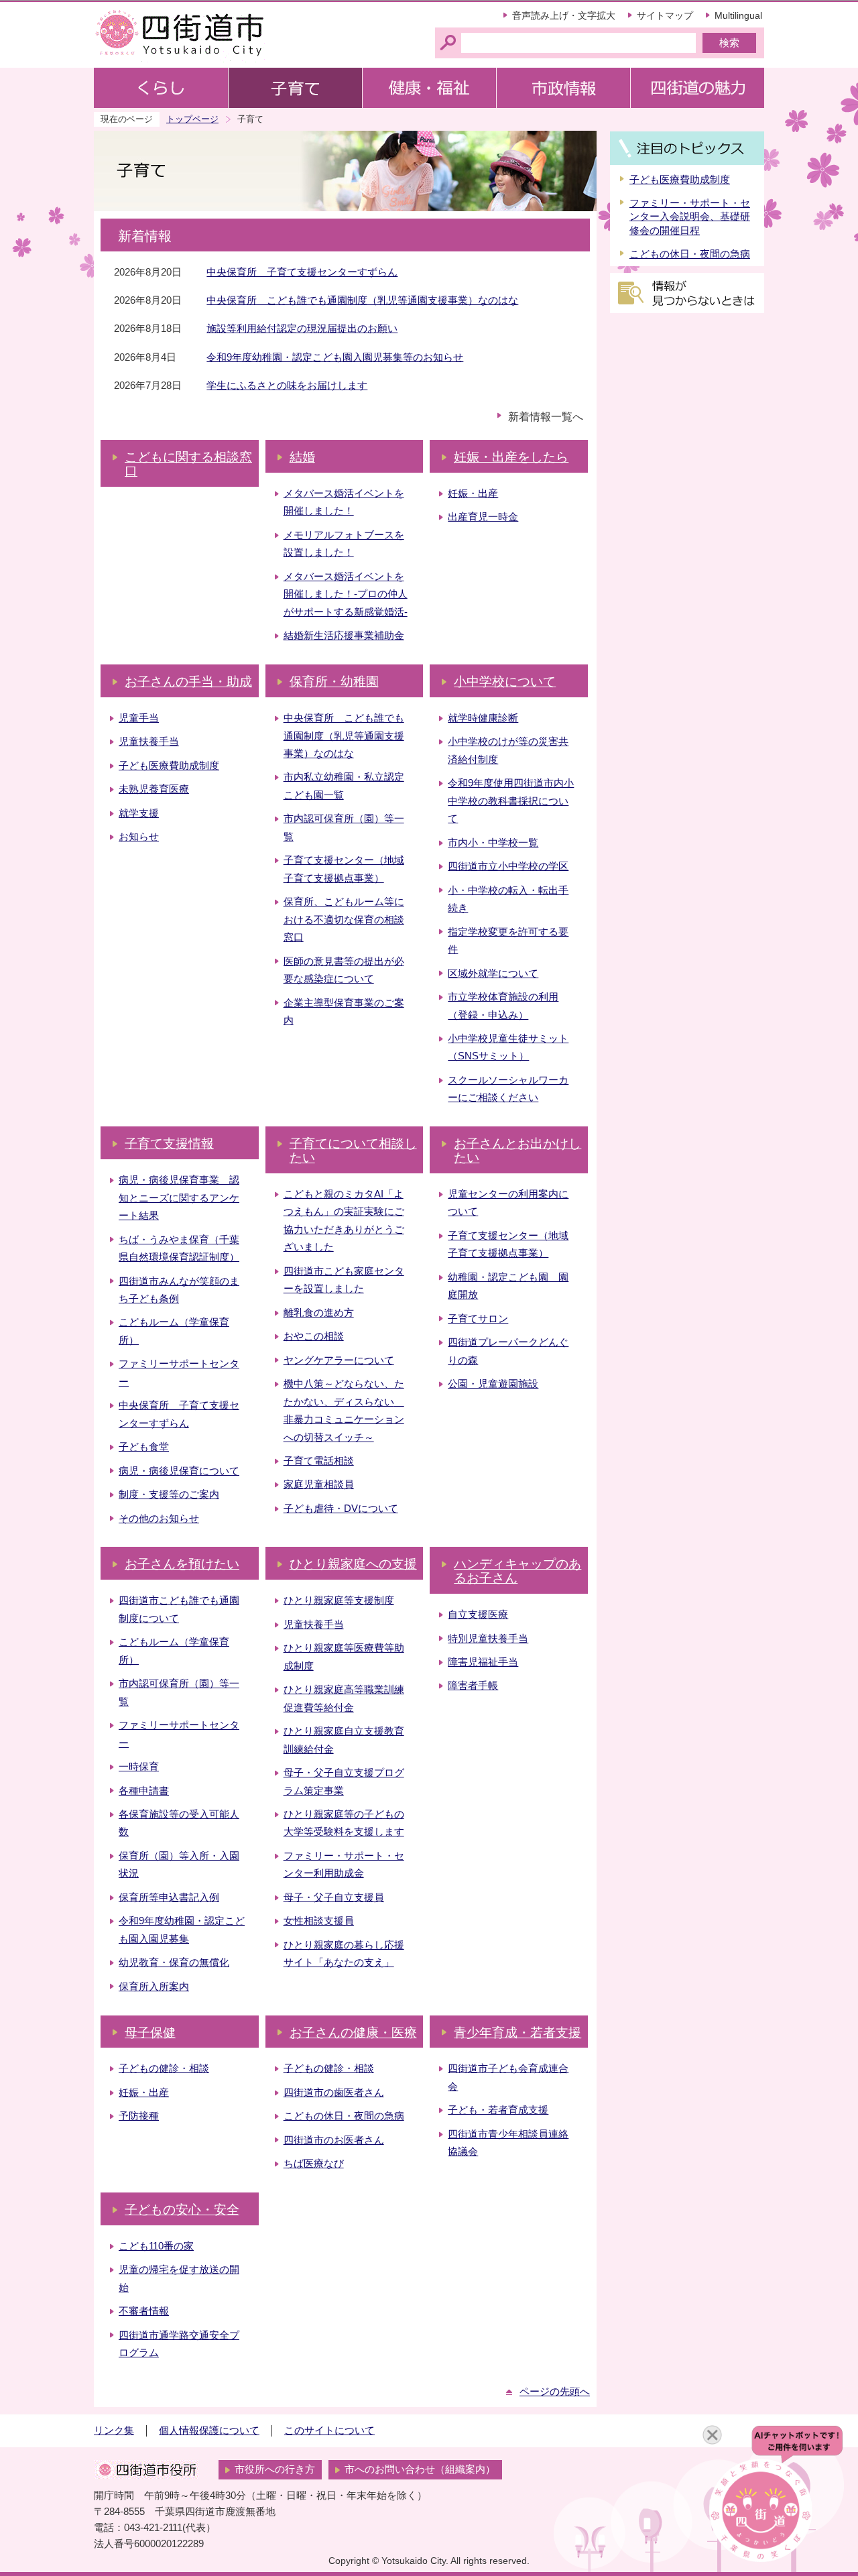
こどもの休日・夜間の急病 (344, 2116)
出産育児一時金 (483, 517)
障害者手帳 (473, 1686)
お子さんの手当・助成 (188, 682)
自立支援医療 (478, 1615)
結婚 (302, 457)
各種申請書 (144, 1791)
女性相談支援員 (319, 1921)
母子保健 (150, 2033)
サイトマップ (665, 15)
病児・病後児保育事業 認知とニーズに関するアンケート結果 (179, 1198)
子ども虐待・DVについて (341, 1509)
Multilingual (738, 15)
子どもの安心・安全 (182, 2210)
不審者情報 (144, 2311)
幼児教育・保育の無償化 (174, 1963)
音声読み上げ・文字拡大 (564, 15)
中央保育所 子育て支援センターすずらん (302, 272)
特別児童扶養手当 (488, 1639)
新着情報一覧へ (546, 417)
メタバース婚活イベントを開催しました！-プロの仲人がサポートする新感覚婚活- (346, 594)
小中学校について (505, 682)
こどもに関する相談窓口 (188, 464)
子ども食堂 (144, 1447)
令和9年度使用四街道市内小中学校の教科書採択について (511, 801)
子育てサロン (478, 1319)
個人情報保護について (209, 2431)
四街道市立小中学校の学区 (508, 866)
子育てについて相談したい (353, 1151)
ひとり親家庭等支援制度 (339, 1600)
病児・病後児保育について (179, 1471)
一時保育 (139, 1767)
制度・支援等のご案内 (169, 1495)
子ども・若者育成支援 (498, 2110)
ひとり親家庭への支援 (353, 1564)
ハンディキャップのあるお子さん (517, 1571)
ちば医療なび (314, 2164)
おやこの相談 (314, 1336)
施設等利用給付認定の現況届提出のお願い (302, 329)
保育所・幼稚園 (334, 682)
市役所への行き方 (275, 2469)
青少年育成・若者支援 (517, 2033)
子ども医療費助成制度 (169, 766)
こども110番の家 (156, 2246)
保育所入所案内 (154, 1987)
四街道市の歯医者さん (334, 2093)
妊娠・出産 (473, 493)
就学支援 (139, 813)
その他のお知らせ (159, 1519)
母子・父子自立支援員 (334, 1897)
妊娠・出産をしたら (511, 457)
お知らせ (139, 837)
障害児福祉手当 (483, 1662)
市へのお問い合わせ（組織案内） (420, 2469)
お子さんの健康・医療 (353, 2033)
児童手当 (139, 718)
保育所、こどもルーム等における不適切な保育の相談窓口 (344, 920)
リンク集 (114, 2431)
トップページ (192, 119)
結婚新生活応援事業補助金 (344, 636)
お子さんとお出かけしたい (517, 1151)
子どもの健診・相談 (164, 2068)
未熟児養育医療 (154, 789)
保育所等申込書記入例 (169, 1897)
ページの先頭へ (555, 2392)
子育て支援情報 (169, 1144)
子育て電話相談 (319, 1461)
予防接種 (139, 2116)
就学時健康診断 (483, 718)
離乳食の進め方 (319, 1313)
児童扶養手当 (149, 742)
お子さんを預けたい (182, 1564)
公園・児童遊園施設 (493, 1384)
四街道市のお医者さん (334, 2140)
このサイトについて (329, 2431)
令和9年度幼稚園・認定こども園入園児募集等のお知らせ (335, 357)
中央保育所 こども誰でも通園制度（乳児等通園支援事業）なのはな (362, 300)
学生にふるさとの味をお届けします (287, 386)
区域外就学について (493, 974)
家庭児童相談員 (319, 1484)
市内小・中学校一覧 (493, 843)
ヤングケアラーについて (339, 1360)
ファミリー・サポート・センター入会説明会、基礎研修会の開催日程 (690, 217)
